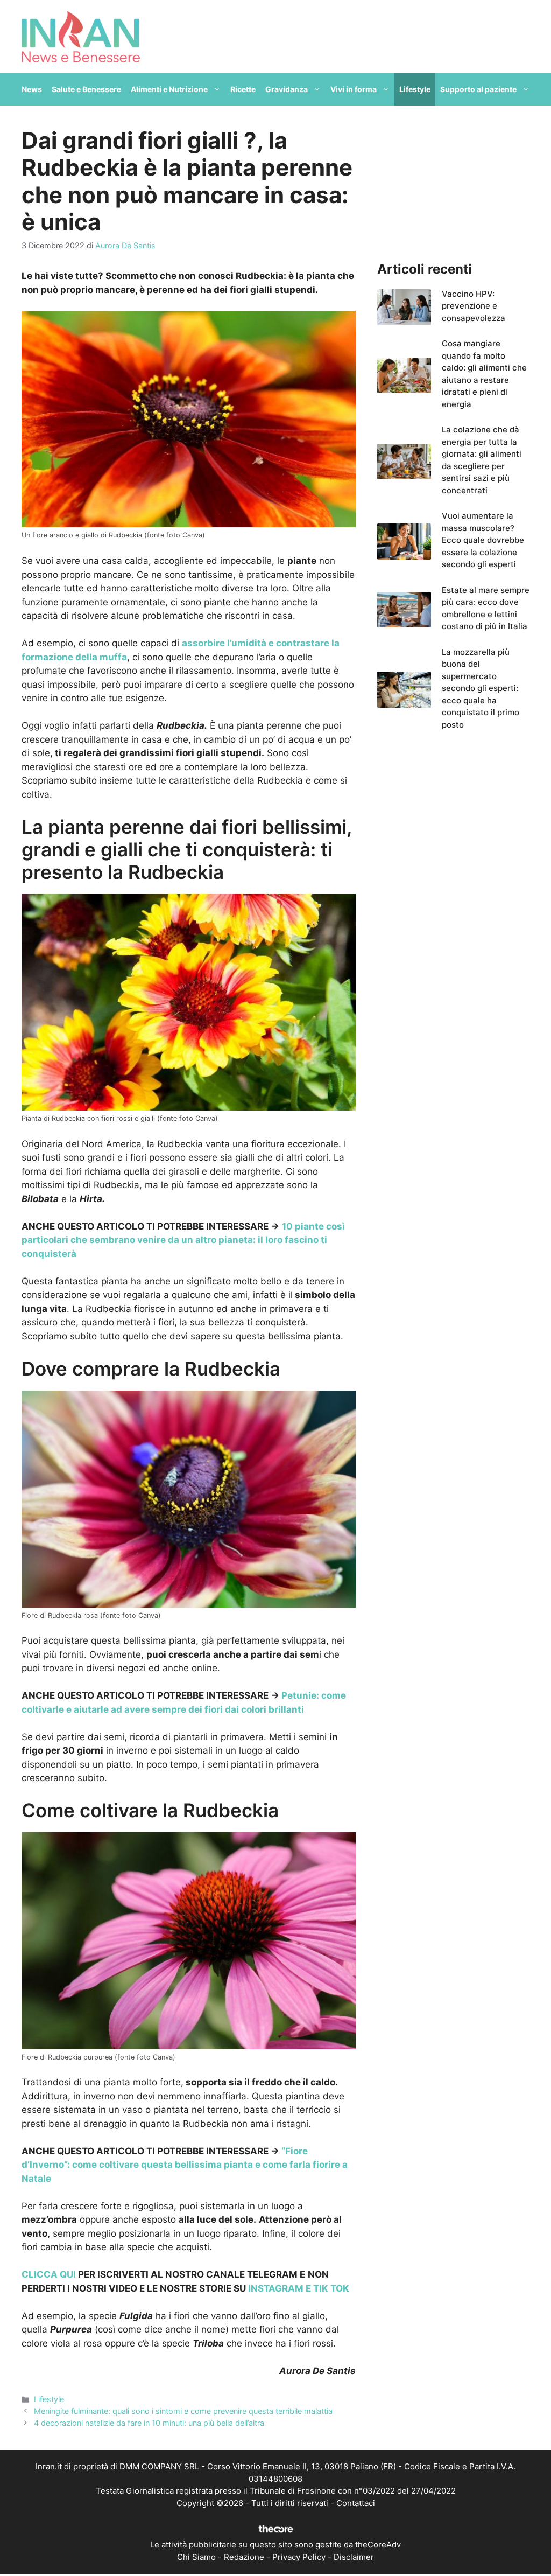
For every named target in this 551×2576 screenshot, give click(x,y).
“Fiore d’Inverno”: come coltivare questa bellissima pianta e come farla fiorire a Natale (185, 2165)
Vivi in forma (354, 89)
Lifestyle (415, 89)
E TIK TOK (326, 2288)
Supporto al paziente (478, 89)
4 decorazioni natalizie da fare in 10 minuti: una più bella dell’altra (149, 2423)
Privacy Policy (299, 2557)
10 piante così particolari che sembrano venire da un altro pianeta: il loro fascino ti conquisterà (183, 1240)
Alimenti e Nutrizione (169, 89)
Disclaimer (354, 2557)
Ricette (243, 89)
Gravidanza (287, 89)
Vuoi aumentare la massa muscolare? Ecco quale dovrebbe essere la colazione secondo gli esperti (483, 540)
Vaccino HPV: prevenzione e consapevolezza (474, 306)
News (32, 89)
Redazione (244, 2557)
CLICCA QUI (49, 2274)
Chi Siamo (196, 2557)
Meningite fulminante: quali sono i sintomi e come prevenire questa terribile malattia (183, 2411)
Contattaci (356, 2503)
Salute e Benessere (86, 89)
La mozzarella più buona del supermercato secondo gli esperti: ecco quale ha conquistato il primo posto (481, 688)
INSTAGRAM (275, 2288)
